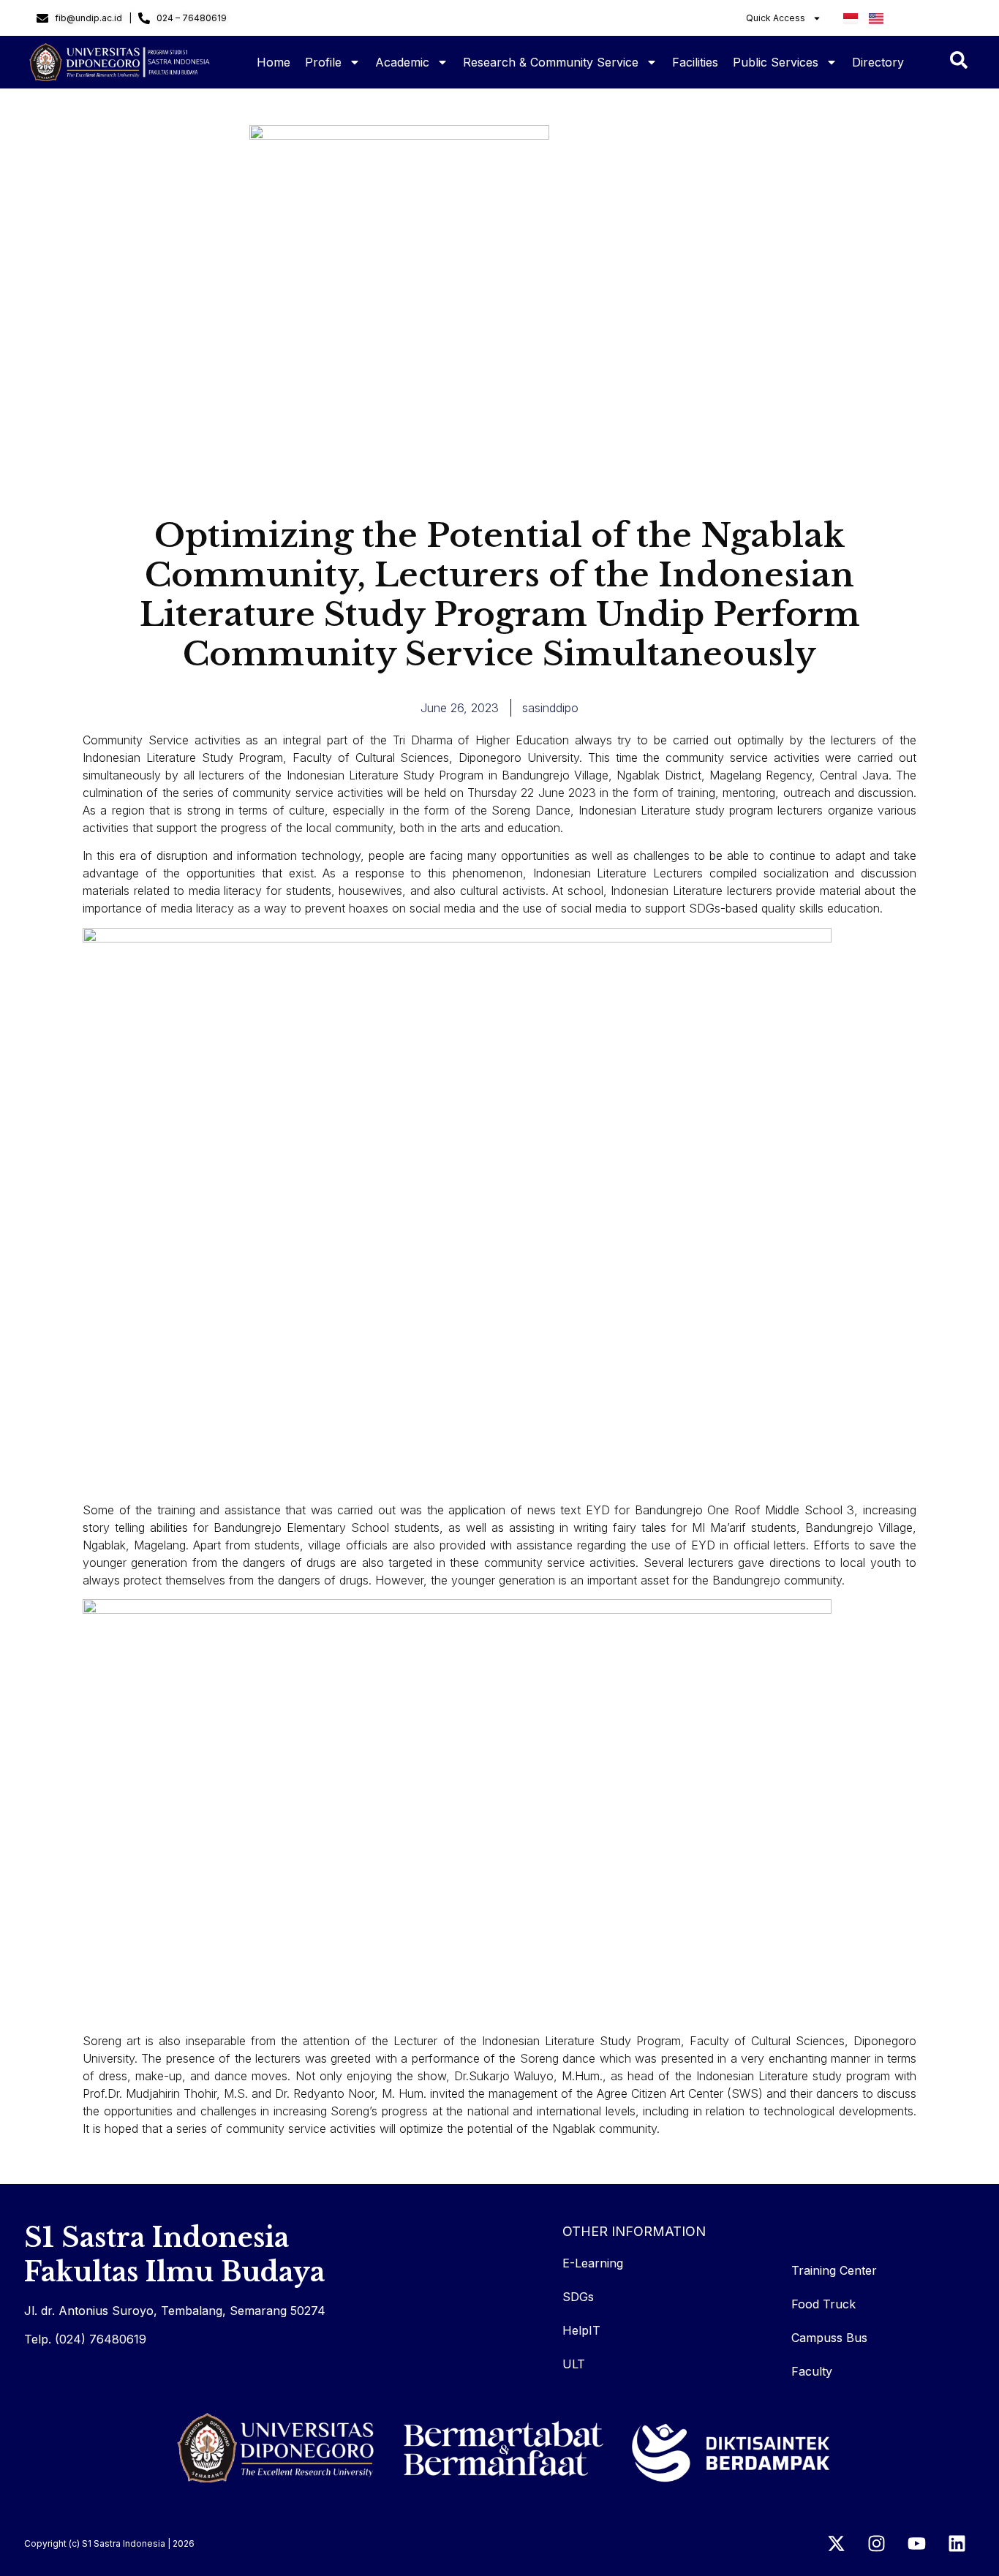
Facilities (695, 62)
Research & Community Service (551, 62)
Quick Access (776, 18)
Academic (402, 62)
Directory (878, 62)
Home (274, 62)
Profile (323, 62)
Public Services (776, 62)
